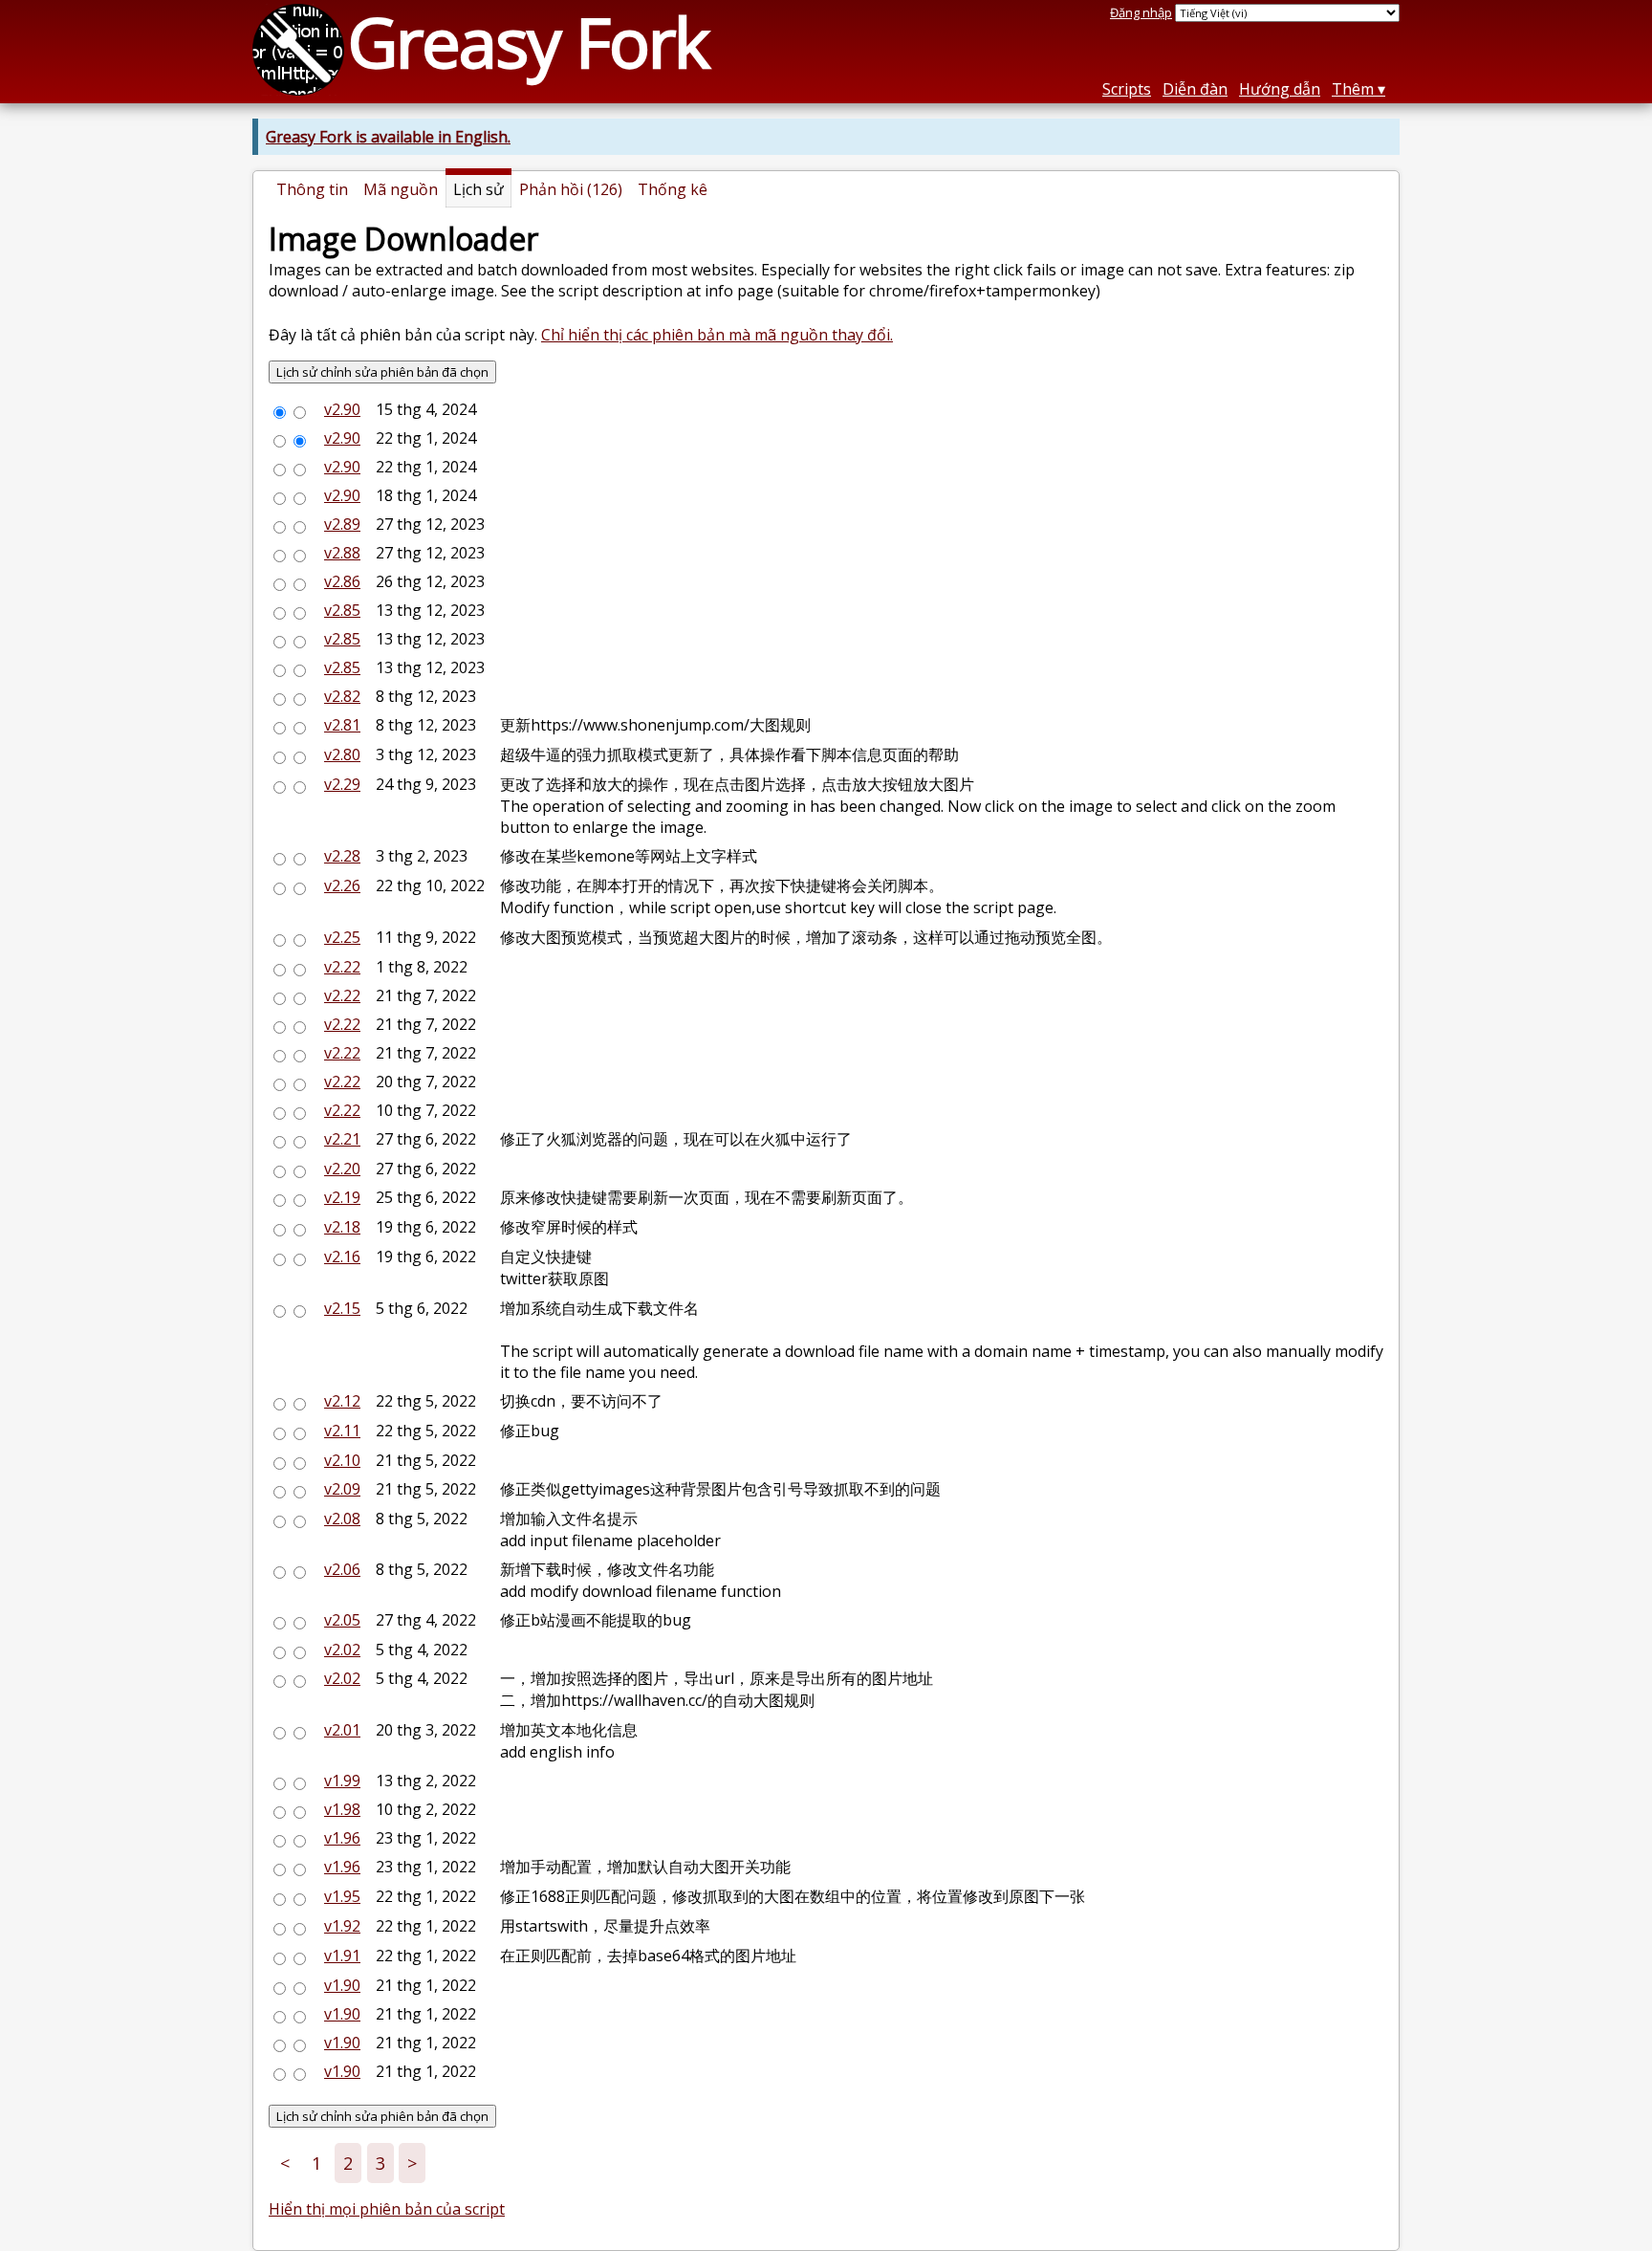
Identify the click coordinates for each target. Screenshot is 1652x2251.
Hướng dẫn (1280, 89)
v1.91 (342, 1956)
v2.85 (342, 610)
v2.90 (342, 409)
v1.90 (342, 1985)
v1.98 (342, 1809)
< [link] (285, 2163)
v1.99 (342, 1781)
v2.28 (342, 856)
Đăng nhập (1141, 12)
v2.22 (342, 967)
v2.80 (342, 754)
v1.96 (342, 1838)
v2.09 (342, 1489)
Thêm (1353, 89)
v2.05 (342, 1620)
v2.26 (342, 885)
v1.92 (342, 1926)
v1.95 (342, 1896)
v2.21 (342, 1139)
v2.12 (342, 1401)
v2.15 (342, 1308)
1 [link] (316, 2163)
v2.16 (342, 1257)
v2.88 (342, 553)
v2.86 (342, 581)
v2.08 (342, 1519)
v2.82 (342, 696)
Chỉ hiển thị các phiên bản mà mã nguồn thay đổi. (717, 335)
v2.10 (342, 1460)
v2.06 (342, 1569)
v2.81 (342, 725)
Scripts (1127, 89)
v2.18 (342, 1227)
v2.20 (342, 1169)
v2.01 (342, 1730)
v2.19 (342, 1197)
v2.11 (342, 1431)
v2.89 (342, 524)
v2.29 (342, 784)
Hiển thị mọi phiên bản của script (387, 2209)
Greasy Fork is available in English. (388, 137)
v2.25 (342, 937)
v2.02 (342, 1650)
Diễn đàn (1195, 89)
